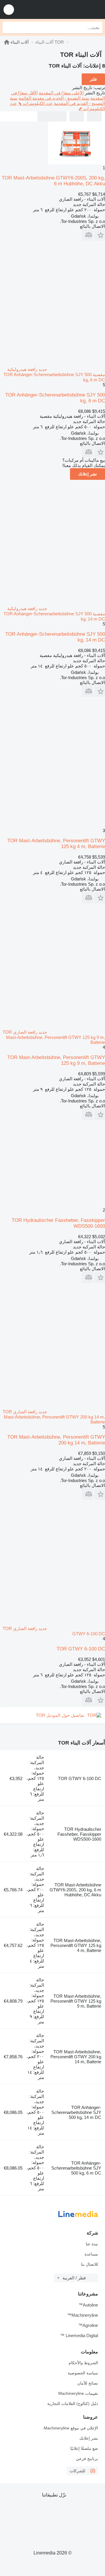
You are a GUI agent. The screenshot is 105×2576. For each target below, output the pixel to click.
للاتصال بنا (90, 2264)
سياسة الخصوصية (83, 2373)
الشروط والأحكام (83, 2363)
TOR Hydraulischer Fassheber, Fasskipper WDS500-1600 (79, 1834)
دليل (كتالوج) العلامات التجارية (73, 2404)
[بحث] (8, 27)
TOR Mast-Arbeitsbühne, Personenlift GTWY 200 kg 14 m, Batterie (76, 2057)
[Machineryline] (7, 42)
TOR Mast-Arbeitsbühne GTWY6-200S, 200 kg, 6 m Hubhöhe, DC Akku (75, 1890)
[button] (9, 9)
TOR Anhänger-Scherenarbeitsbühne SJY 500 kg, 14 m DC (76, 2112)
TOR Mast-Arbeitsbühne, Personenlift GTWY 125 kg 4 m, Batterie (76, 1945)
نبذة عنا (92, 2244)
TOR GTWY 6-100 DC (81, 1649)
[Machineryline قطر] (64, 9)
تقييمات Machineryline (78, 2393)
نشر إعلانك (87, 474)
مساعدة (91, 2254)
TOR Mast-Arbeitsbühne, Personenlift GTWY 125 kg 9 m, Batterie (76, 2001)
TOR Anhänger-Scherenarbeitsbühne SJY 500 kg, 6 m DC (76, 2168)
